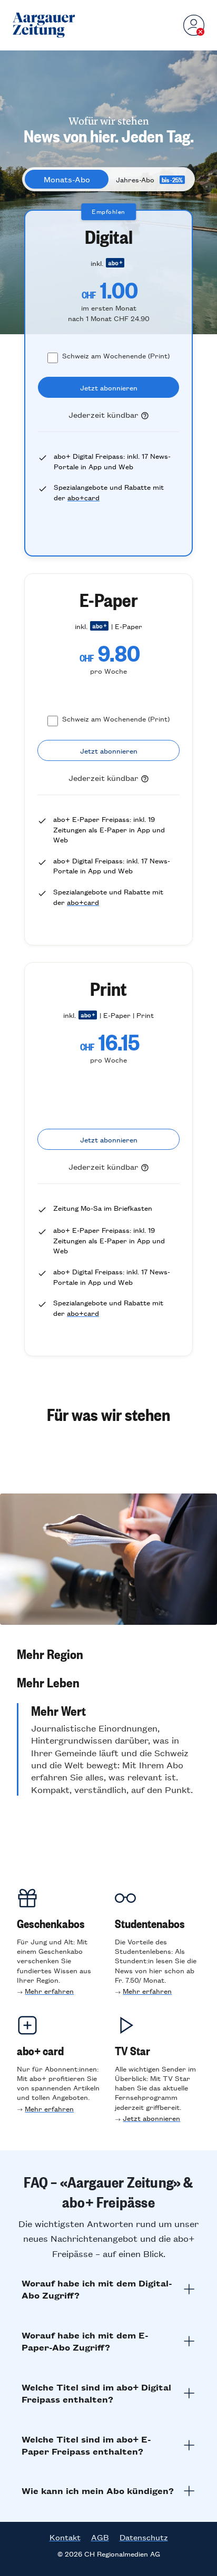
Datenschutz (144, 2537)
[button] (108, 1654)
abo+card (83, 497)
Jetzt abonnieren (151, 2118)
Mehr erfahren (49, 1991)
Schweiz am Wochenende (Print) (116, 356)
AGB (100, 2537)
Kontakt (65, 2537)
